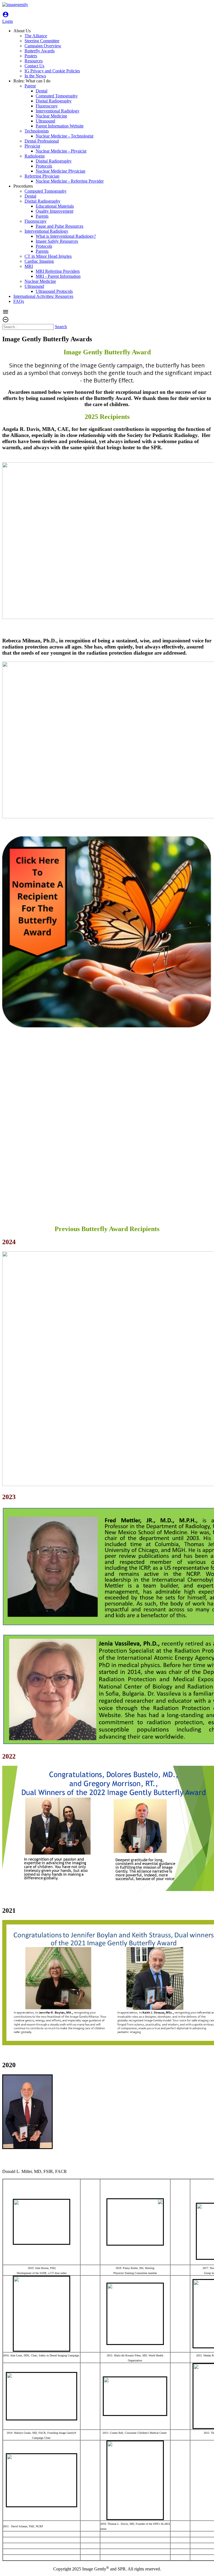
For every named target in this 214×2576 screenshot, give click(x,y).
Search (61, 327)
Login (8, 19)
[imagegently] (15, 5)
